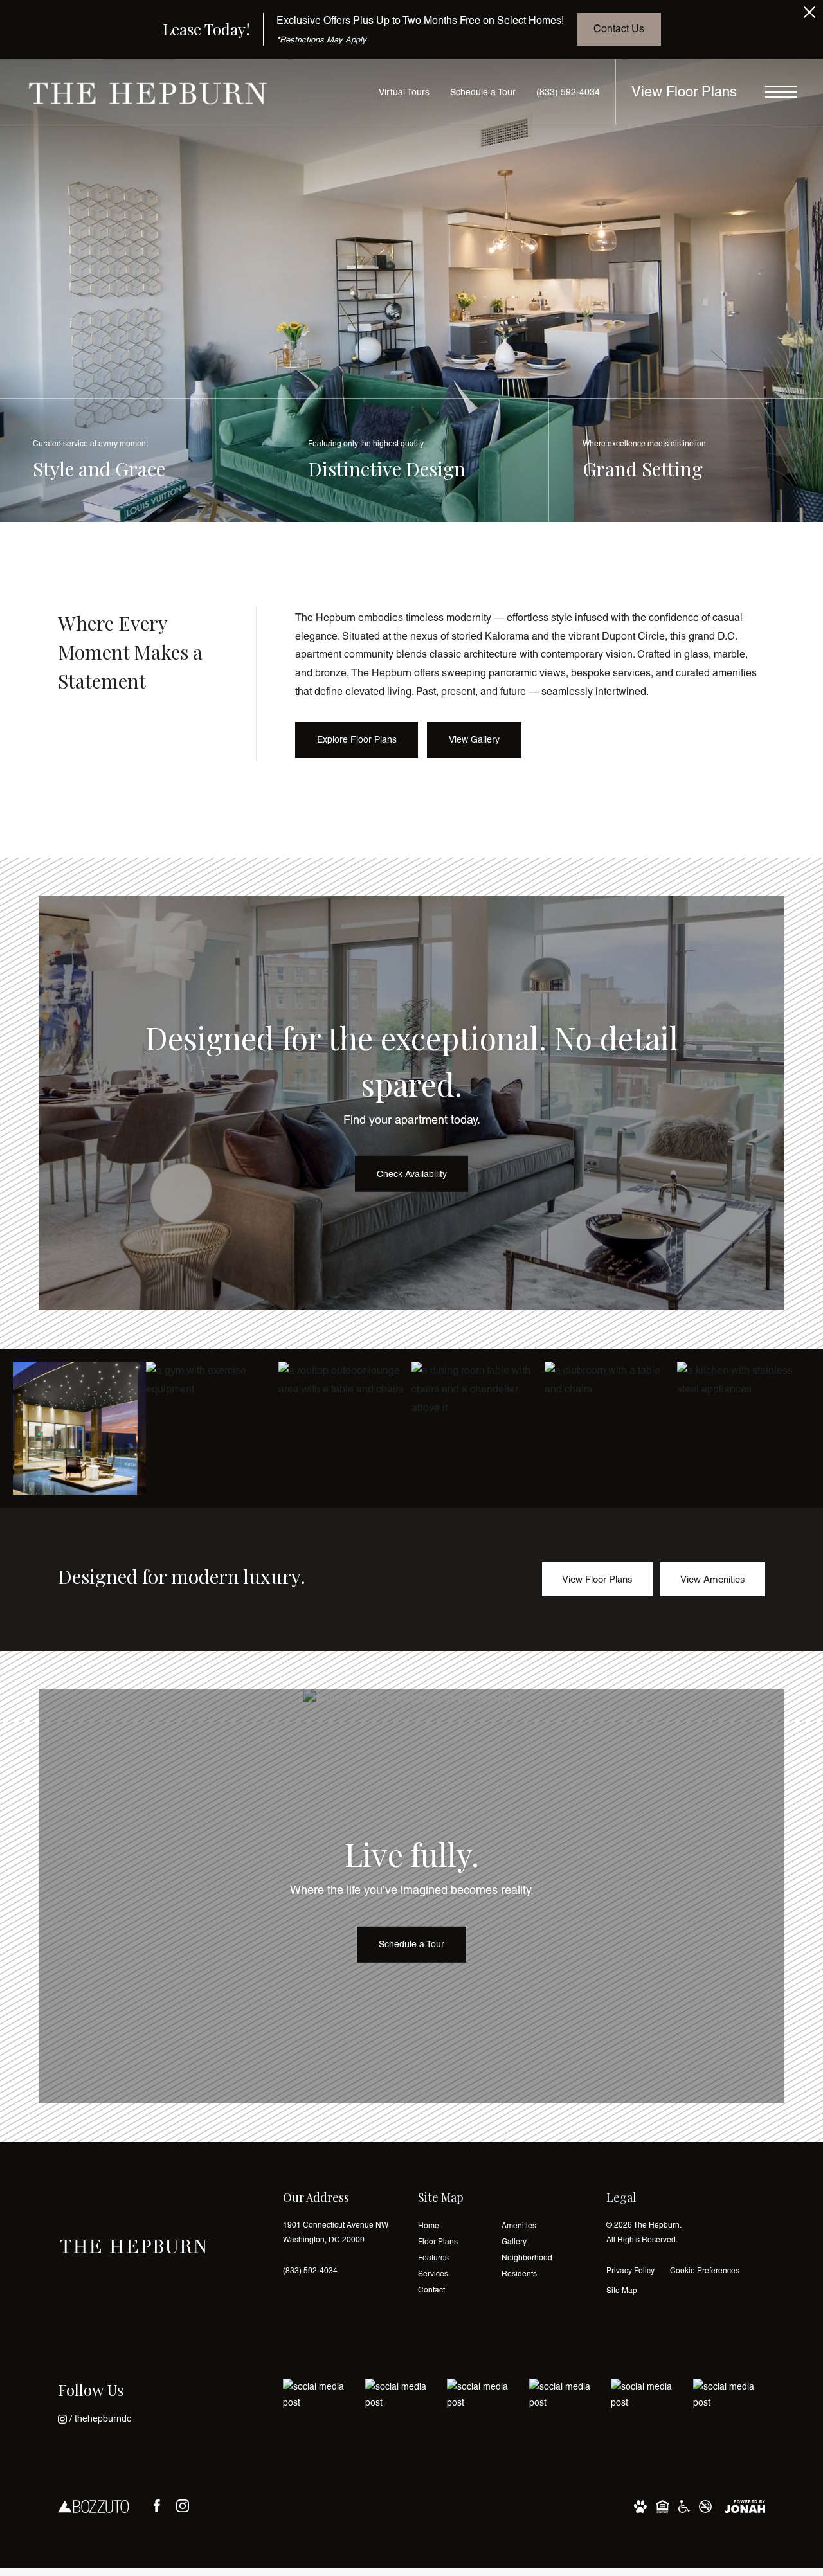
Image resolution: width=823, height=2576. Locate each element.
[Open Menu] (781, 92)
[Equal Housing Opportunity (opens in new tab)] (663, 2506)
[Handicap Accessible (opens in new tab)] (684, 2506)
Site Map (622, 2291)
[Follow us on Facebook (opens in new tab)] (157, 2506)
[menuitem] (449, 2226)
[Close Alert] (809, 16)
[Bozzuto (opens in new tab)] (93, 2506)
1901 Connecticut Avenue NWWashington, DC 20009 (336, 2232)
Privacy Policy (630, 2271)
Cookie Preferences (705, 2271)
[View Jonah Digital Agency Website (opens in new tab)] (745, 2506)
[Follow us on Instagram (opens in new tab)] (183, 2506)
